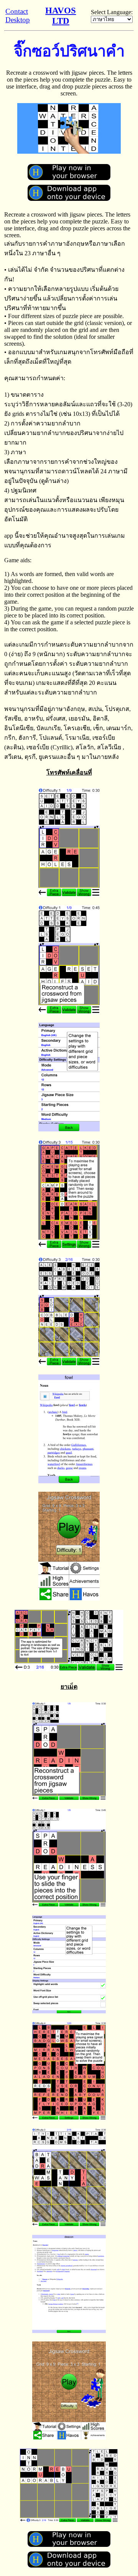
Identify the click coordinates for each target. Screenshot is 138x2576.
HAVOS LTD (61, 16)
